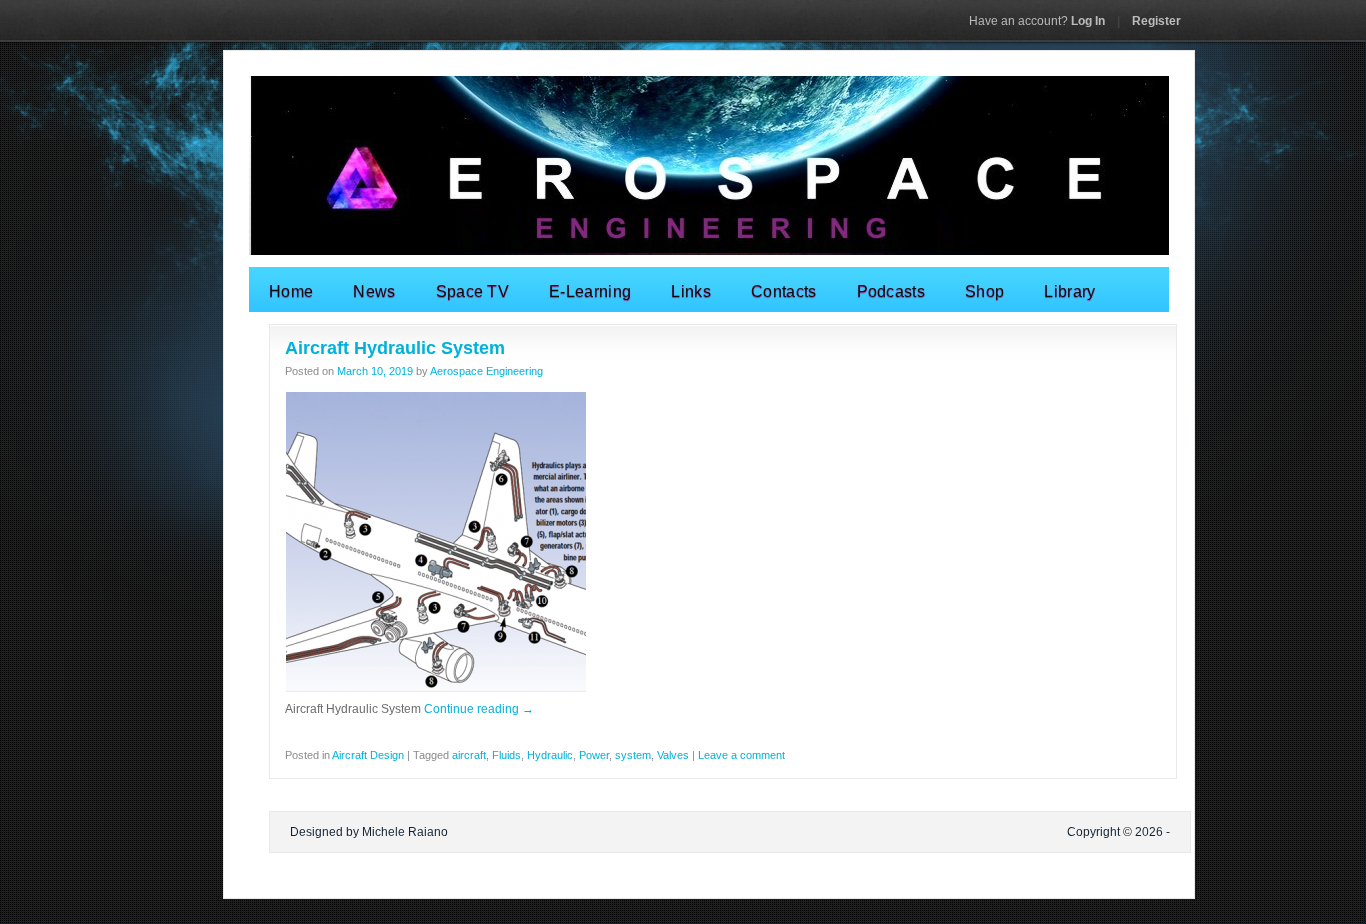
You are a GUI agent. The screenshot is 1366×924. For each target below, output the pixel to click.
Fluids (506, 755)
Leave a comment (741, 755)
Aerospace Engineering (486, 371)
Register (1156, 21)
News (374, 291)
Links (691, 291)
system (633, 755)
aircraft (469, 755)
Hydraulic (550, 755)
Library (1069, 291)
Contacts (784, 291)
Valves (673, 755)
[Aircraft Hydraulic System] (436, 689)
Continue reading (479, 709)
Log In (1037, 21)
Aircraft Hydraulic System (395, 348)
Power (594, 755)
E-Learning (590, 291)
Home (291, 291)
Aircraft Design (368, 755)
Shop (984, 291)
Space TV (473, 291)
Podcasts (891, 291)
